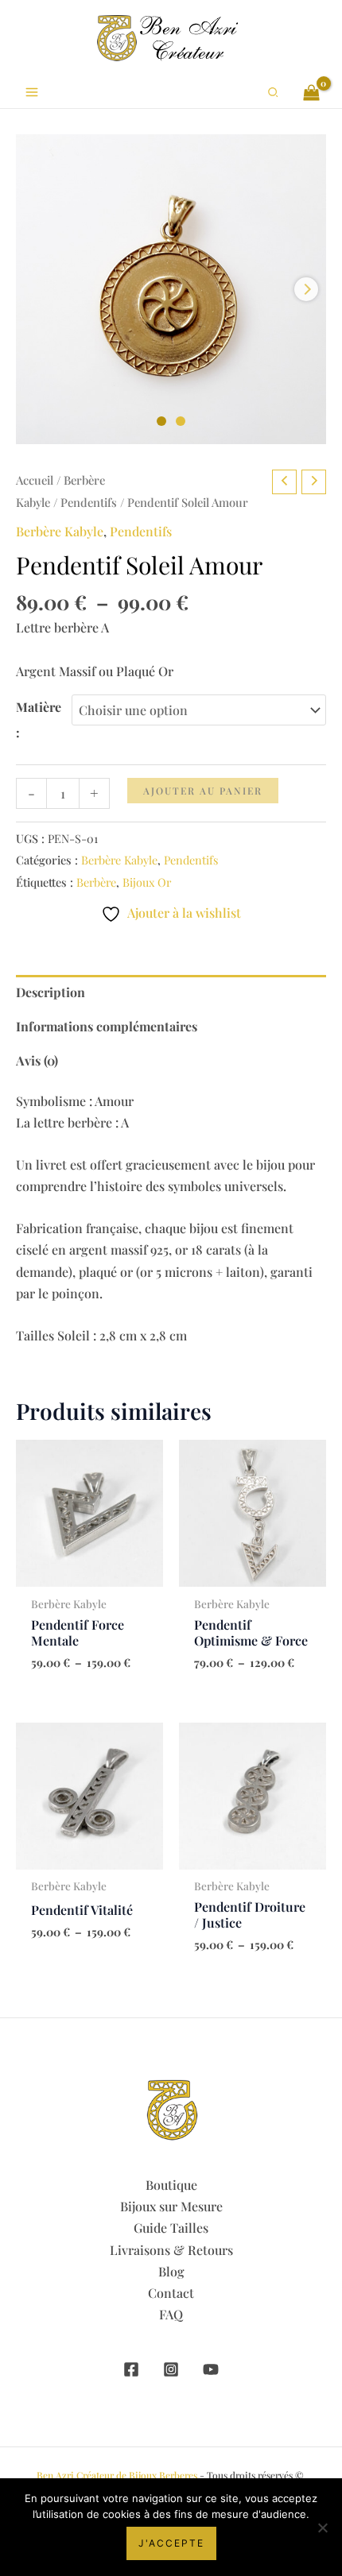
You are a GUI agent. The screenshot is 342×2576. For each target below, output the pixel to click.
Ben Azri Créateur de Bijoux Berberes (117, 2475)
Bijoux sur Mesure (171, 2206)
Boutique (171, 2185)
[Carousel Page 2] (181, 421)
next (306, 289)
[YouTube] (211, 2369)
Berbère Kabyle (60, 531)
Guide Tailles (171, 2228)
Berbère (96, 882)
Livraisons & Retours (171, 2250)
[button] (274, 93)
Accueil (35, 480)
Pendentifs (89, 502)
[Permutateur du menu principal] (32, 92)
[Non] (322, 2528)
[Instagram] (171, 2369)
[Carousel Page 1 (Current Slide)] (161, 421)
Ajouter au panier (203, 791)
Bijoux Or (147, 882)
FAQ (171, 2314)
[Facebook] (131, 2369)
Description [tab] (51, 992)
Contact (171, 2293)
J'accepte (171, 2543)
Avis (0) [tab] (37, 1060)
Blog (171, 2271)
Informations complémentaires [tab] (107, 1026)
